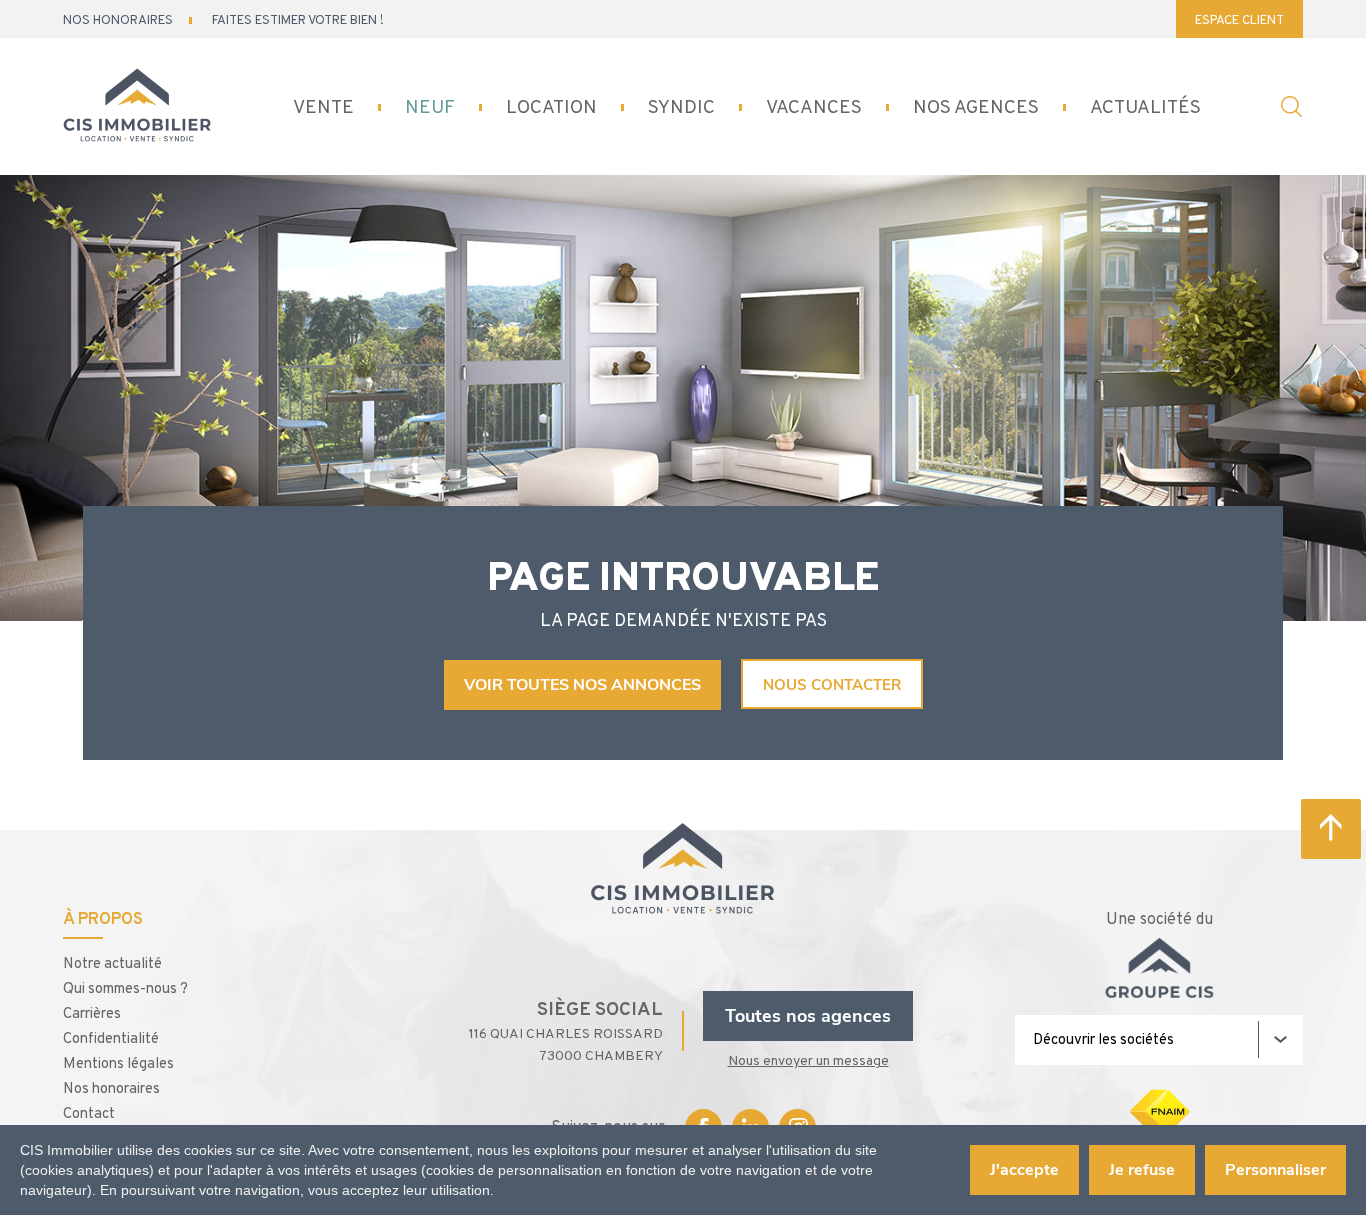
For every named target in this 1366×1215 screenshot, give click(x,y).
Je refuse (1142, 1170)
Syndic (681, 107)
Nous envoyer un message (808, 1060)
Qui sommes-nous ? (125, 987)
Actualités (1145, 107)
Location (551, 107)
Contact (89, 1112)
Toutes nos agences (808, 1016)
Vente (323, 107)
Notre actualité (112, 962)
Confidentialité (111, 1037)
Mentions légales (118, 1062)
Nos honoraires (111, 1087)
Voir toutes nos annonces (582, 685)
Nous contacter (832, 685)
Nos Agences (976, 107)
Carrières (92, 1012)
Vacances (814, 107)
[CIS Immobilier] (137, 107)
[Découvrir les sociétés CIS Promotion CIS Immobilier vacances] (1159, 1040)
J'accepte (1024, 1170)
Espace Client (1239, 19)
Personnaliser (1275, 1170)
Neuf (430, 107)
